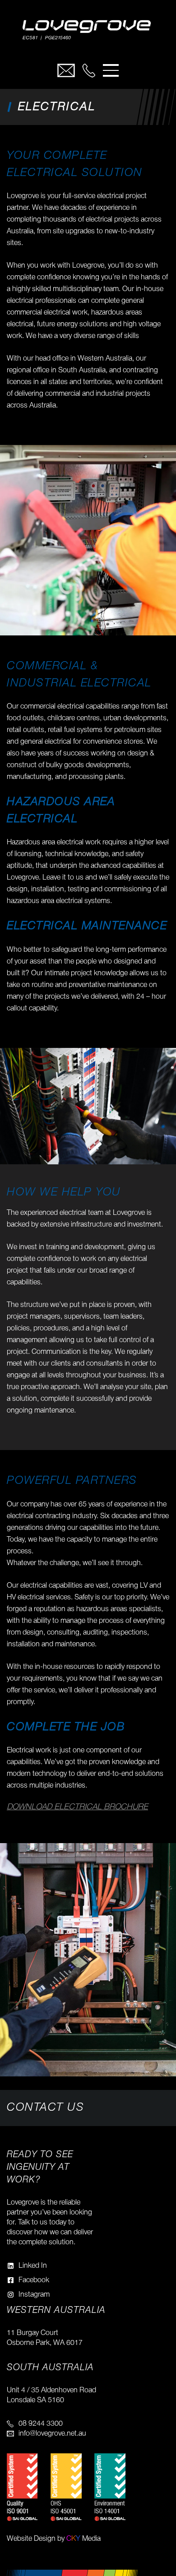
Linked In (33, 2266)
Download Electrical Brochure (77, 1807)
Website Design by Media (54, 2539)
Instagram (34, 2295)
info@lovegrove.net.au (52, 2434)
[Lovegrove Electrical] (88, 32)
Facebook (34, 2280)
